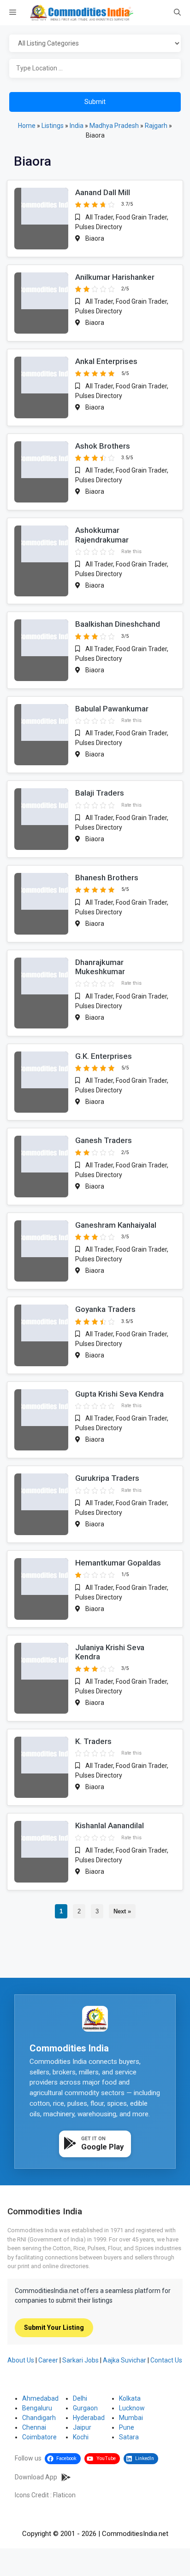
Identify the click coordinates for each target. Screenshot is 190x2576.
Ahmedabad (40, 2398)
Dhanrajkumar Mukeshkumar (100, 967)
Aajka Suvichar (125, 2360)
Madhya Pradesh (114, 126)
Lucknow (132, 2408)
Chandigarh (39, 2418)
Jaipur (82, 2427)
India (77, 126)
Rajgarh (156, 126)
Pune (127, 2427)
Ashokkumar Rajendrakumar (102, 535)
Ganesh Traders (104, 1140)
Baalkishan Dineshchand (118, 624)
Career (48, 2360)
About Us (21, 2360)
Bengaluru (37, 2408)
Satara (129, 2437)
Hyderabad (89, 2418)
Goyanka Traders (105, 1309)
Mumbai (131, 2418)
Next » (122, 1911)
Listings (53, 126)
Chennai (34, 2427)
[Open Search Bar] (177, 13)
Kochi (81, 2437)
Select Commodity (95, 44)
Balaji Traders (100, 793)
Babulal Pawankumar (112, 709)
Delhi (80, 2398)
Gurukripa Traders (107, 1478)
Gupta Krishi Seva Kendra (119, 1394)
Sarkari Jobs (80, 2360)
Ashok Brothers (103, 446)
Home (27, 126)
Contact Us (166, 2360)
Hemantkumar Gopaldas (118, 1563)
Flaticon (64, 2495)
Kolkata (130, 2398)
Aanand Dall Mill (103, 192)
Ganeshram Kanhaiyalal (116, 1225)
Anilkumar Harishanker (115, 277)
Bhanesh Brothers (107, 878)
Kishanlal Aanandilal (110, 1825)
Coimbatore (39, 2437)
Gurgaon (85, 2408)
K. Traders (93, 1741)
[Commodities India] (82, 13)
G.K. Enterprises (104, 1056)
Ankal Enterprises (106, 361)
